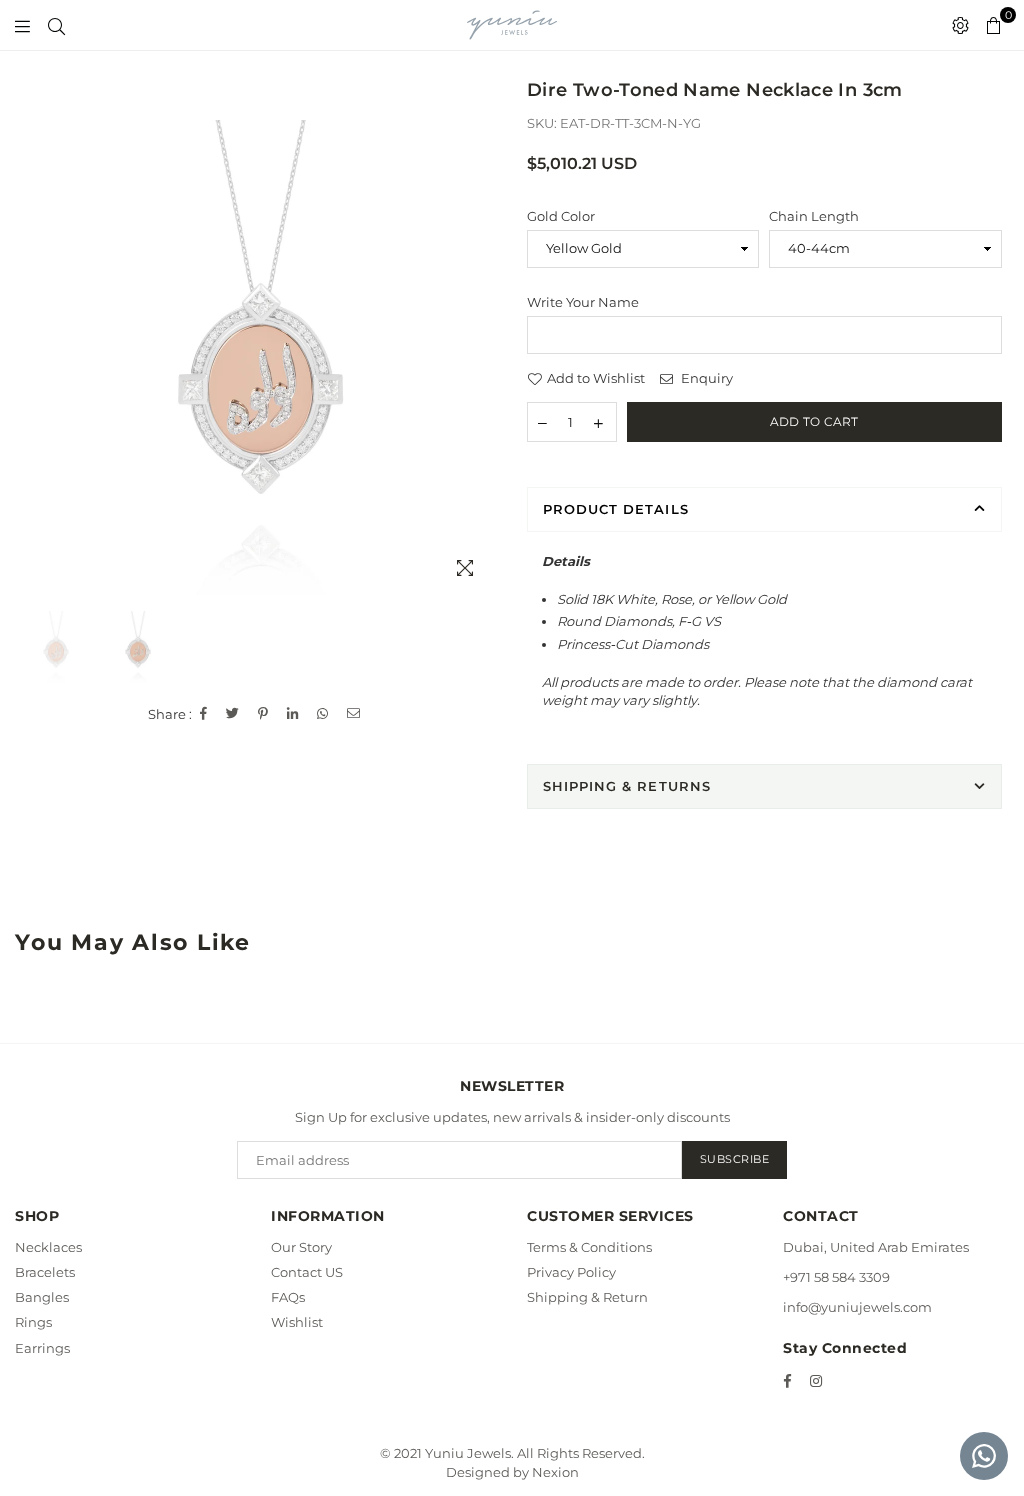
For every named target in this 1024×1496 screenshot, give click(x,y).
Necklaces (48, 1247)
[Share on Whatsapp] (323, 714)
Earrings (42, 1348)
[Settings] (960, 25)
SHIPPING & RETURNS (627, 786)
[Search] (56, 25)
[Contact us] (984, 1456)
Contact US (307, 1272)
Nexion (555, 1472)
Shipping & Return (587, 1297)
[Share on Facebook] (204, 714)
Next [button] (479, 357)
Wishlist (297, 1322)
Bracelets (45, 1272)
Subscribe (735, 1159)
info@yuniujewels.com (857, 1307)
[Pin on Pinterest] (263, 714)
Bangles (42, 1297)
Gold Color (561, 216)
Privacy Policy (571, 1272)
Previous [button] (40, 357)
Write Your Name (583, 302)
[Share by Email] (354, 714)
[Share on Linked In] (293, 714)
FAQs (288, 1297)
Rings (33, 1322)
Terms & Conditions (589, 1247)
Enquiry (705, 378)
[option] (260, 357)
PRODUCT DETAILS (616, 509)
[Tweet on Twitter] (233, 714)
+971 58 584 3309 (836, 1277)
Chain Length (814, 216)
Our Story (301, 1247)
